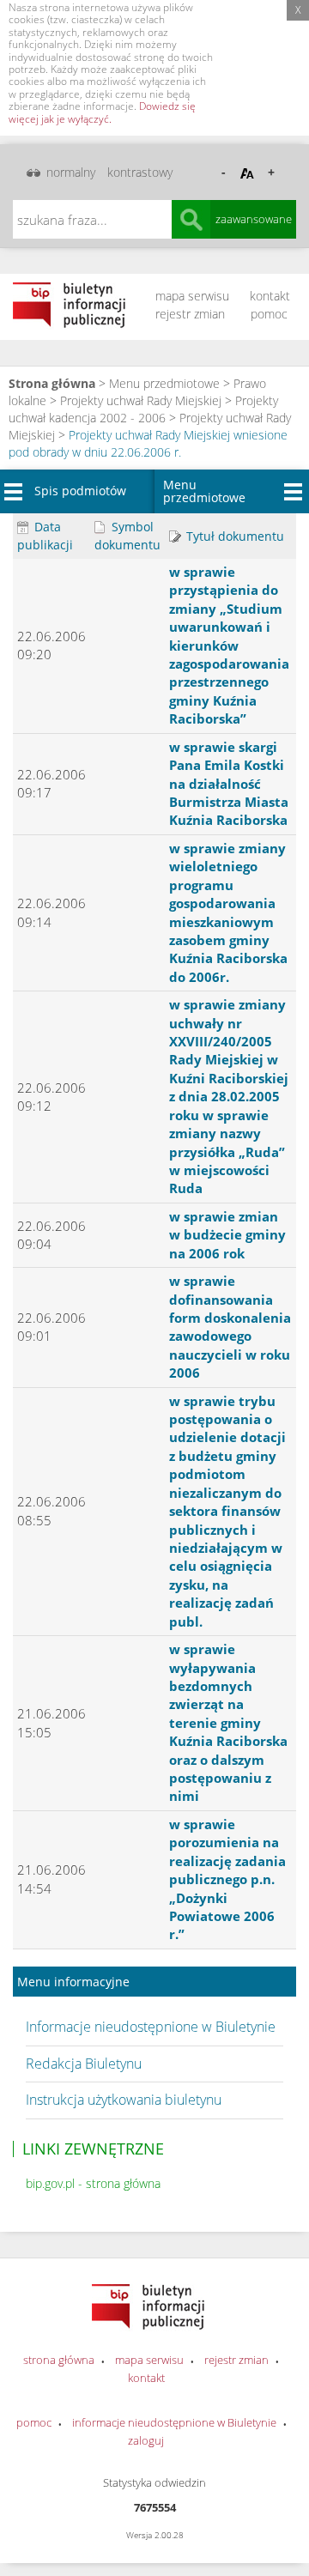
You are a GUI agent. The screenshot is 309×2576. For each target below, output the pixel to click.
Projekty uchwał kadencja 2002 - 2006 (143, 409)
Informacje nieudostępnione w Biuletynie (151, 2027)
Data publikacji (45, 536)
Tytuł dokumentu (233, 536)
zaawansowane (254, 219)
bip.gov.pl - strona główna (93, 2183)
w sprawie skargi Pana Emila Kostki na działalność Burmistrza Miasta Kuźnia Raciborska (229, 784)
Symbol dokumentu (127, 536)
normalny (71, 172)
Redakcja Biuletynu (84, 2064)
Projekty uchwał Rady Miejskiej (141, 400)
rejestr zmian (190, 314)
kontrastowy (140, 172)
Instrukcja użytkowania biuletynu (124, 2100)
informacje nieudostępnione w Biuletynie (174, 2422)
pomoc (269, 314)
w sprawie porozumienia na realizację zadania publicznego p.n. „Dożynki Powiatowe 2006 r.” (227, 1879)
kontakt (270, 296)
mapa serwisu (192, 296)
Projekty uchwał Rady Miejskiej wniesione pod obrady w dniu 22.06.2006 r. (148, 443)
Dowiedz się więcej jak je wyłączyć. (102, 112)
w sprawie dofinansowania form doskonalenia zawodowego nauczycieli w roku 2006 (230, 1327)
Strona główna (52, 383)
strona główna (59, 2360)
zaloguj (146, 2440)
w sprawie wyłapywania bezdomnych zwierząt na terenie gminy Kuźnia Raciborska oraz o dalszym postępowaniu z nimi (228, 1722)
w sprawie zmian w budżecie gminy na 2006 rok (227, 1235)
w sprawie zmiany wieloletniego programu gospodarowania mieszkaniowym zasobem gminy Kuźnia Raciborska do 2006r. (228, 912)
